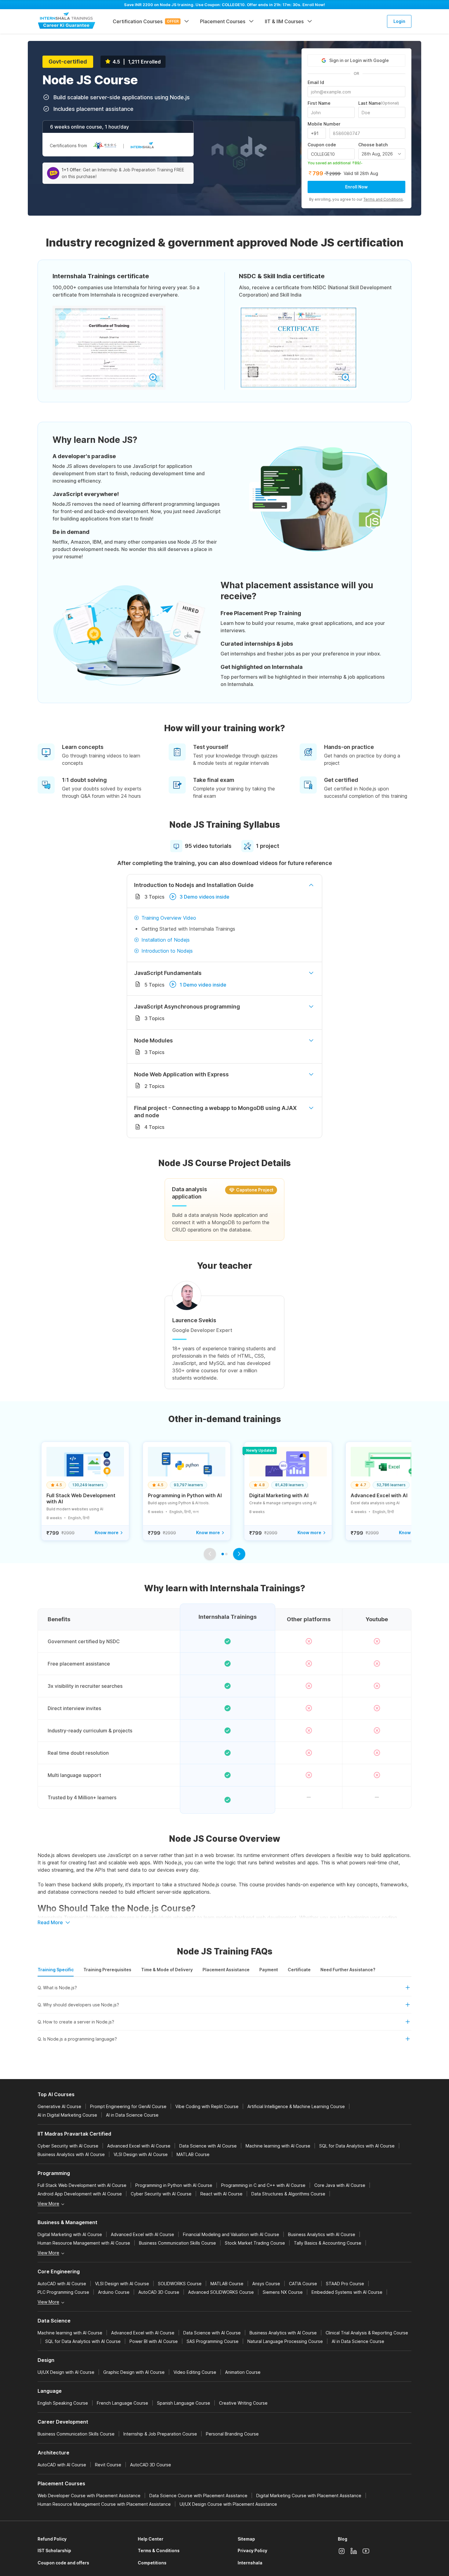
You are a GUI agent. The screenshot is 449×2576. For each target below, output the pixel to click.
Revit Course (108, 2465)
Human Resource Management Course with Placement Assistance (104, 2504)
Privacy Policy (252, 2550)
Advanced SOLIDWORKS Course (221, 2292)
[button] (224, 1990)
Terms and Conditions (383, 199)
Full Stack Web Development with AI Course (82, 2185)
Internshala (250, 2563)
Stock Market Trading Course (255, 2243)
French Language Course (122, 2403)
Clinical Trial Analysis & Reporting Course (367, 2333)
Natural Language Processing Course (285, 2341)
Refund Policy (52, 2539)
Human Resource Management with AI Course (84, 2243)
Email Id (316, 82)
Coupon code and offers (63, 2563)
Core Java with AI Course (340, 2185)
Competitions (152, 2563)
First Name (319, 103)
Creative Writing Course (243, 2403)
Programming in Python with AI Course (174, 2185)
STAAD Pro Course (345, 2284)
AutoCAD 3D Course (159, 2292)
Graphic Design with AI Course (134, 2372)
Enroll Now (356, 187)
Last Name (379, 103)
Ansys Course (266, 2284)
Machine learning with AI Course (278, 2146)
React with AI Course (221, 2194)
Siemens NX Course (283, 2292)
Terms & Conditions (159, 2550)
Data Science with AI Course (208, 2146)
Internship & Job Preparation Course (160, 2434)
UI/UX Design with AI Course (66, 2372)
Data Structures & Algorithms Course (288, 2194)
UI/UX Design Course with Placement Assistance (228, 2504)
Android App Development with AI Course (80, 2194)
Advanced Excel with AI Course (139, 2146)
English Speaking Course (63, 2403)
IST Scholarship (54, 2550)
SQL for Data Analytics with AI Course (357, 2146)
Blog (343, 2539)
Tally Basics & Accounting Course (328, 2243)
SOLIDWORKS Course (180, 2284)
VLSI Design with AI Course (141, 2154)
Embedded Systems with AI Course (347, 2292)
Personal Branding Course (232, 2434)
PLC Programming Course (63, 2292)
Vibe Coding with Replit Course (207, 2106)
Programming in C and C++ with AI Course (263, 2185)
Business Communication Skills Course (177, 2243)
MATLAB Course (193, 2154)
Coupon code (322, 145)
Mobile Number (324, 124)
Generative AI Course (59, 2106)
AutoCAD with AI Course (62, 2284)
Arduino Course (114, 2292)
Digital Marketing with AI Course (70, 2234)
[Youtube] (366, 2551)
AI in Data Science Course (132, 2115)
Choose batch (373, 145)
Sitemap (246, 2539)
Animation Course (243, 2372)
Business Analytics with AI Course (71, 2154)
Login (399, 21)
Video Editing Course (195, 2372)
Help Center (151, 2539)
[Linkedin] (354, 2551)
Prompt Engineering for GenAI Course (128, 2106)
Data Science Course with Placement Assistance (198, 2496)
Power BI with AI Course (154, 2341)
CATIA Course (303, 2284)
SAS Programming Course (213, 2341)
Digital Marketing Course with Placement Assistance (309, 2496)
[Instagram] (341, 2551)
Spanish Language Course (184, 2403)
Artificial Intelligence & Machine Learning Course (296, 2106)
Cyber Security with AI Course (68, 2146)
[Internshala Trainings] (67, 21)
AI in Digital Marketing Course (67, 2115)
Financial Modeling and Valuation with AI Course (231, 2234)
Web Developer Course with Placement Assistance (89, 2496)
